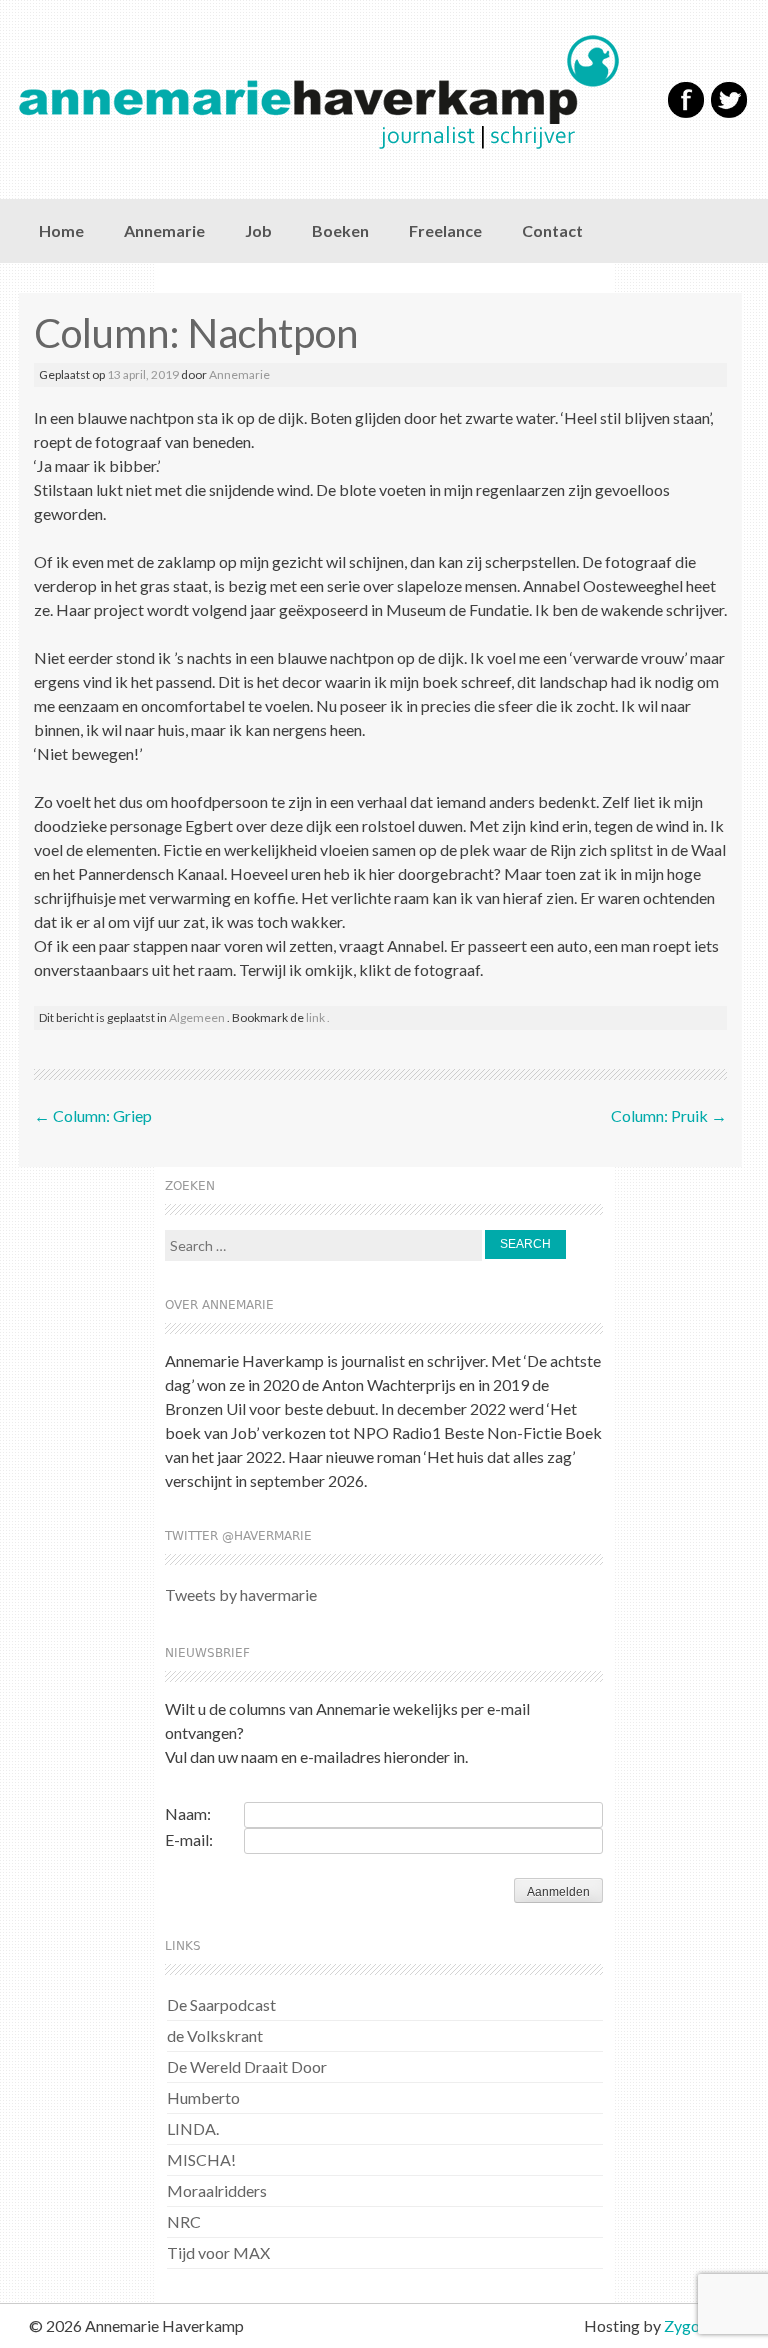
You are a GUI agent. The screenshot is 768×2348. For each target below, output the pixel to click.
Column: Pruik (669, 1115)
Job (258, 230)
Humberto (203, 2097)
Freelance (445, 230)
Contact (552, 230)
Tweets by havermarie (241, 1594)
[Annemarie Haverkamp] (329, 92)
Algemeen (197, 1017)
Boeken (340, 230)
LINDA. (193, 2128)
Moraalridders (217, 2190)
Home (61, 230)
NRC (184, 2221)
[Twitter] (729, 113)
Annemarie (164, 230)
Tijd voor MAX (218, 2252)
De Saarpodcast (221, 2004)
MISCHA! (201, 2159)
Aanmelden (558, 1892)
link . (318, 1017)
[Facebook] (686, 113)
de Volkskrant (215, 2035)
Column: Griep (93, 1115)
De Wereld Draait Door (247, 2066)
